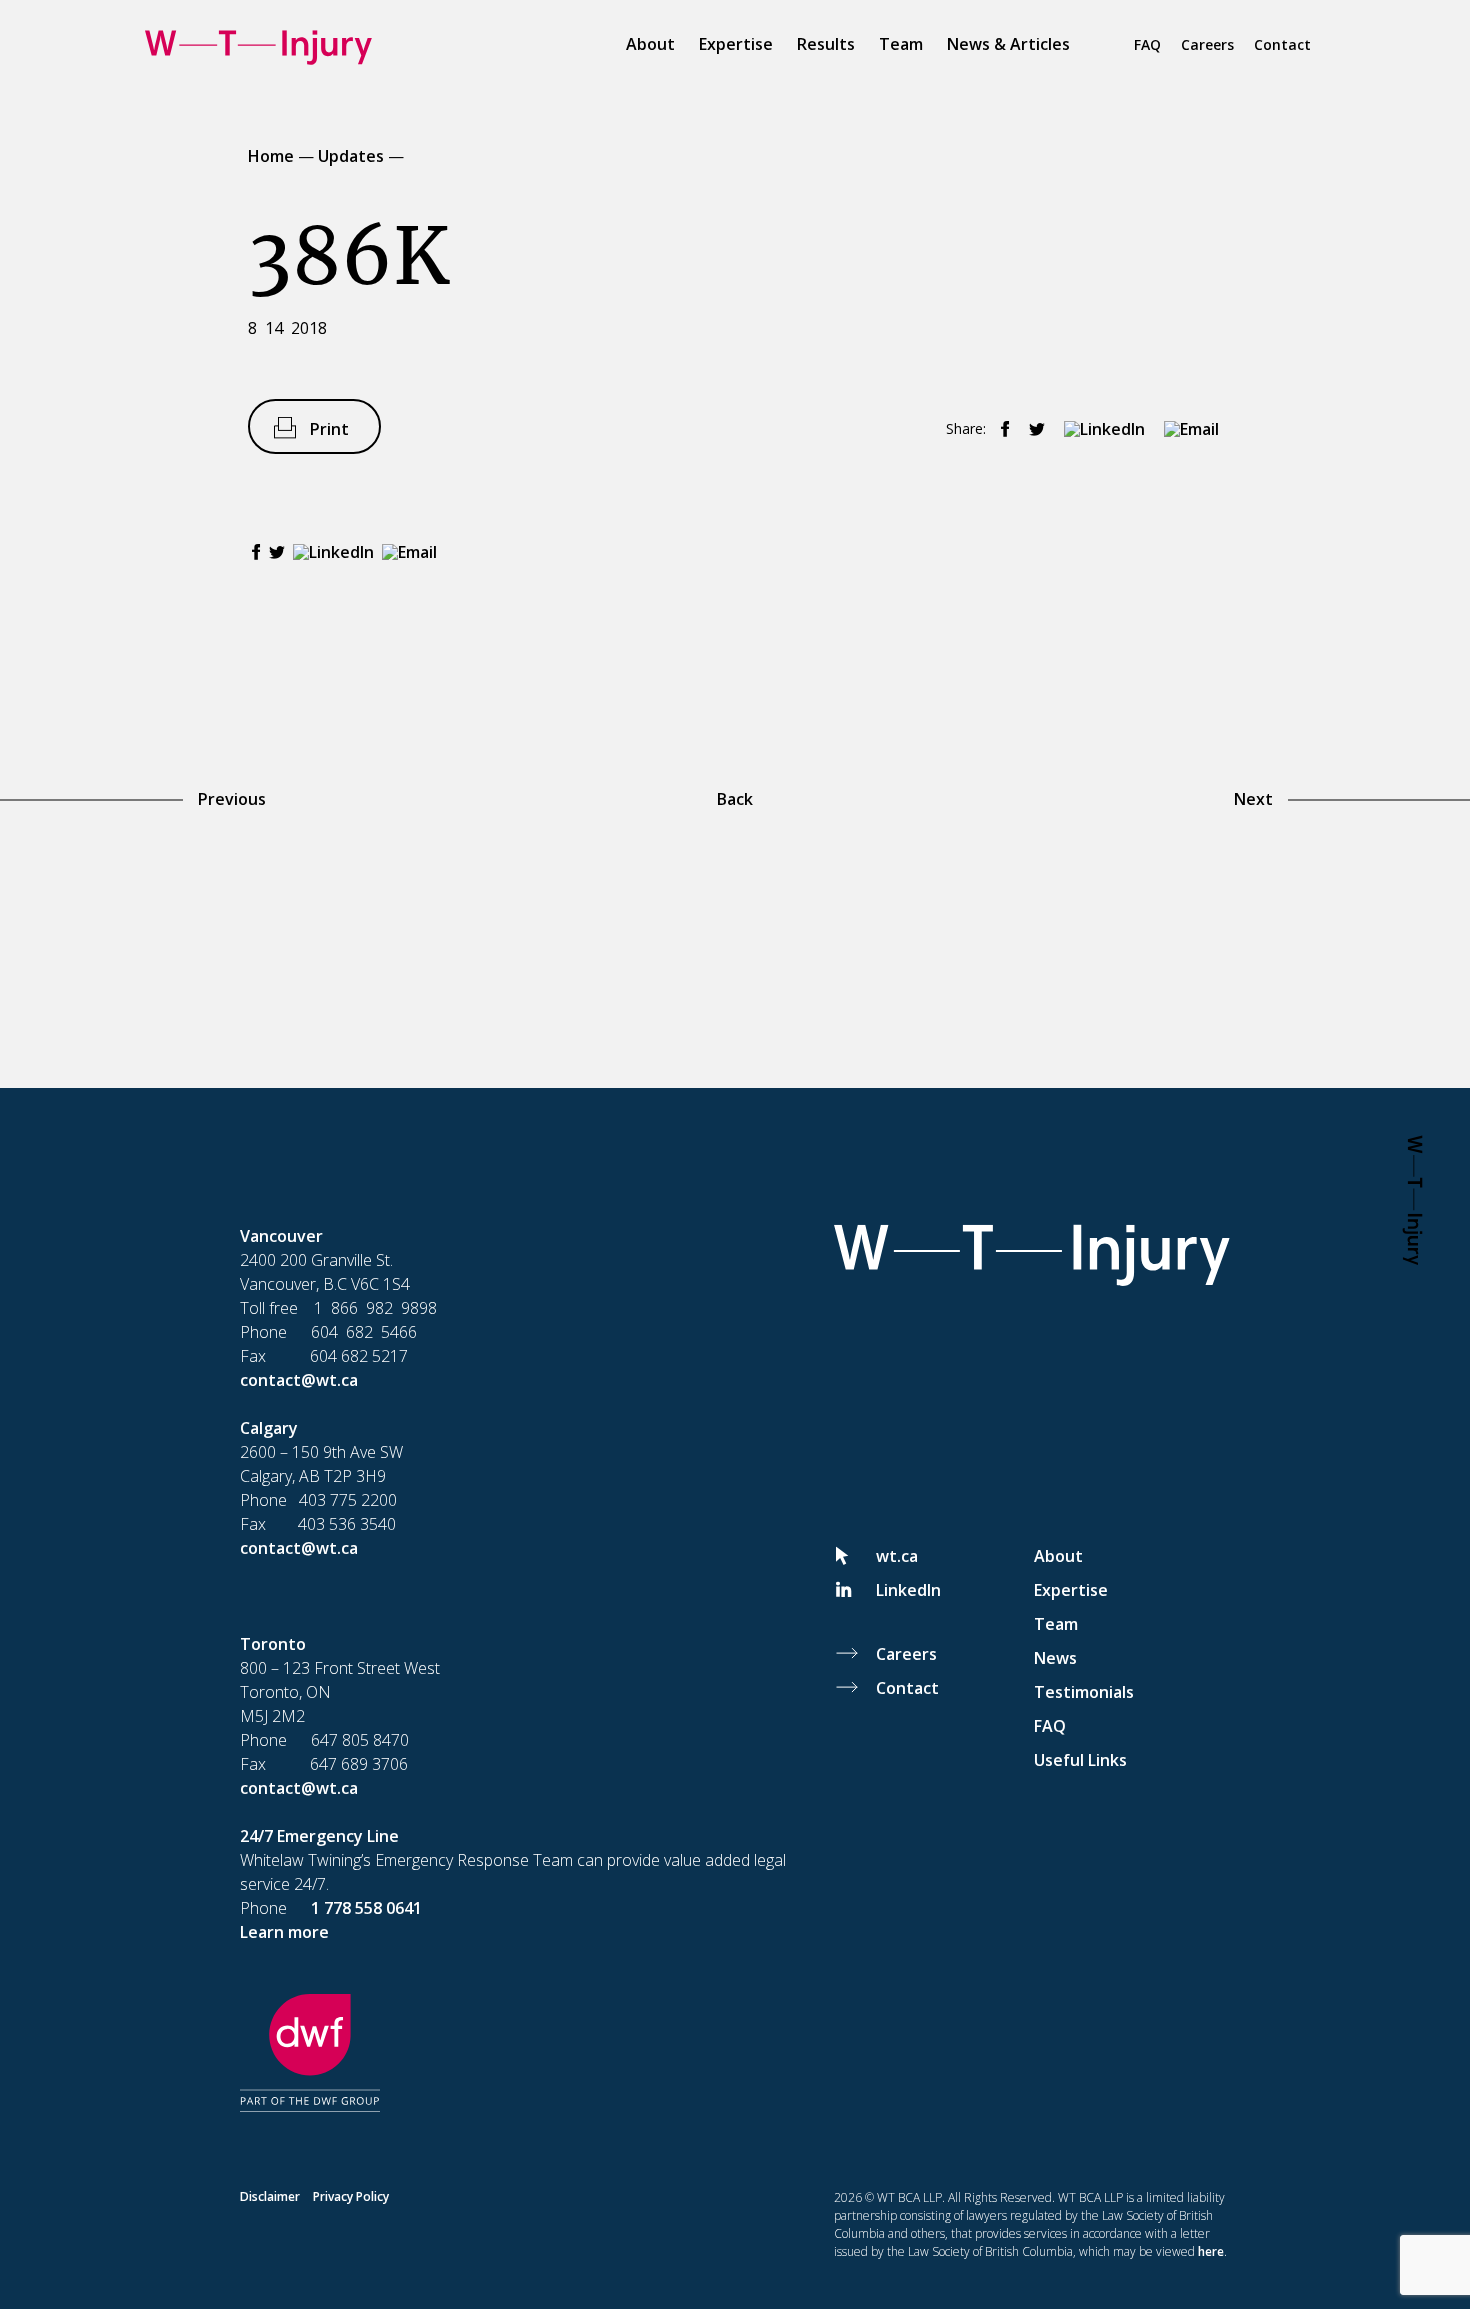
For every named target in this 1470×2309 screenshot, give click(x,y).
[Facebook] (1000, 430)
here (1211, 2251)
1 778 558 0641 (366, 1908)
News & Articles (1008, 44)
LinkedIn (908, 1590)
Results (826, 44)
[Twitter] (1031, 430)
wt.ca (897, 1556)
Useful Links (1080, 1760)
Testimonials (1084, 1692)
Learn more (284, 1932)
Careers (1207, 44)
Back (735, 799)
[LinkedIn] (1099, 430)
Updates (351, 156)
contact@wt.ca (299, 1380)
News (1055, 1658)
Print (329, 429)
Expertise (736, 44)
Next (1253, 799)
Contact (1282, 44)
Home (271, 156)
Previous (232, 799)
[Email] (1186, 430)
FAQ (1147, 44)
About (650, 44)
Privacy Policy (351, 2196)
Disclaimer (270, 2196)
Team (901, 44)
